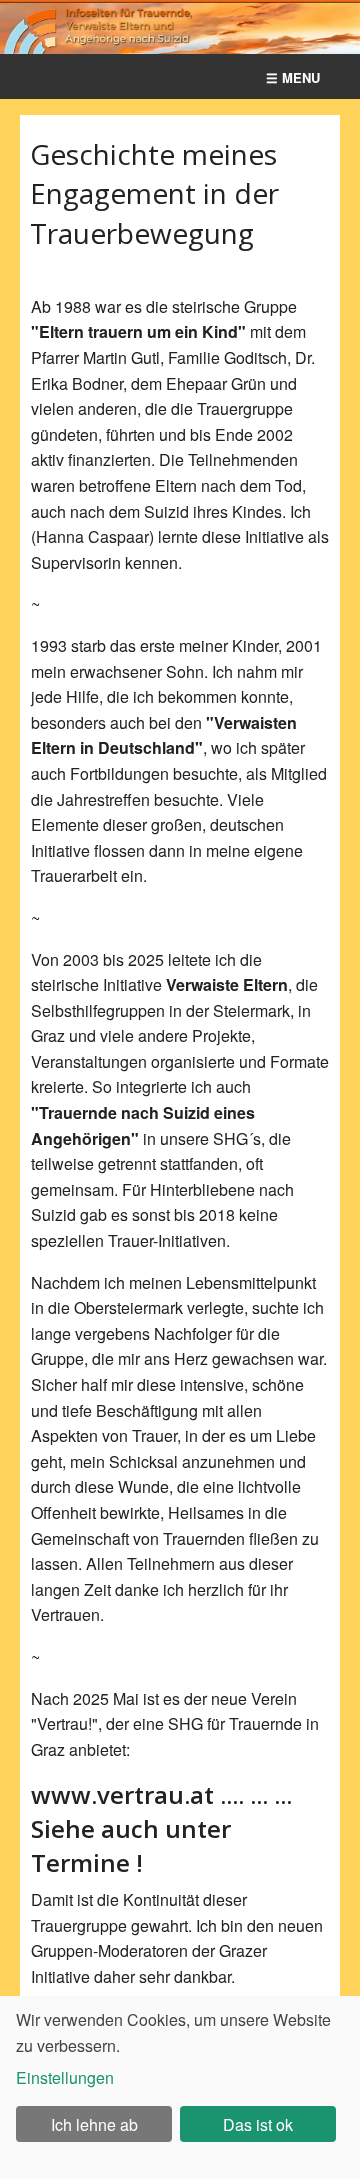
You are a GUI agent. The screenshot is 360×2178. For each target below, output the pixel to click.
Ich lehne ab (94, 2124)
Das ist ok (258, 2124)
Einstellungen (65, 2077)
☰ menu (293, 77)
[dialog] (180, 2087)
